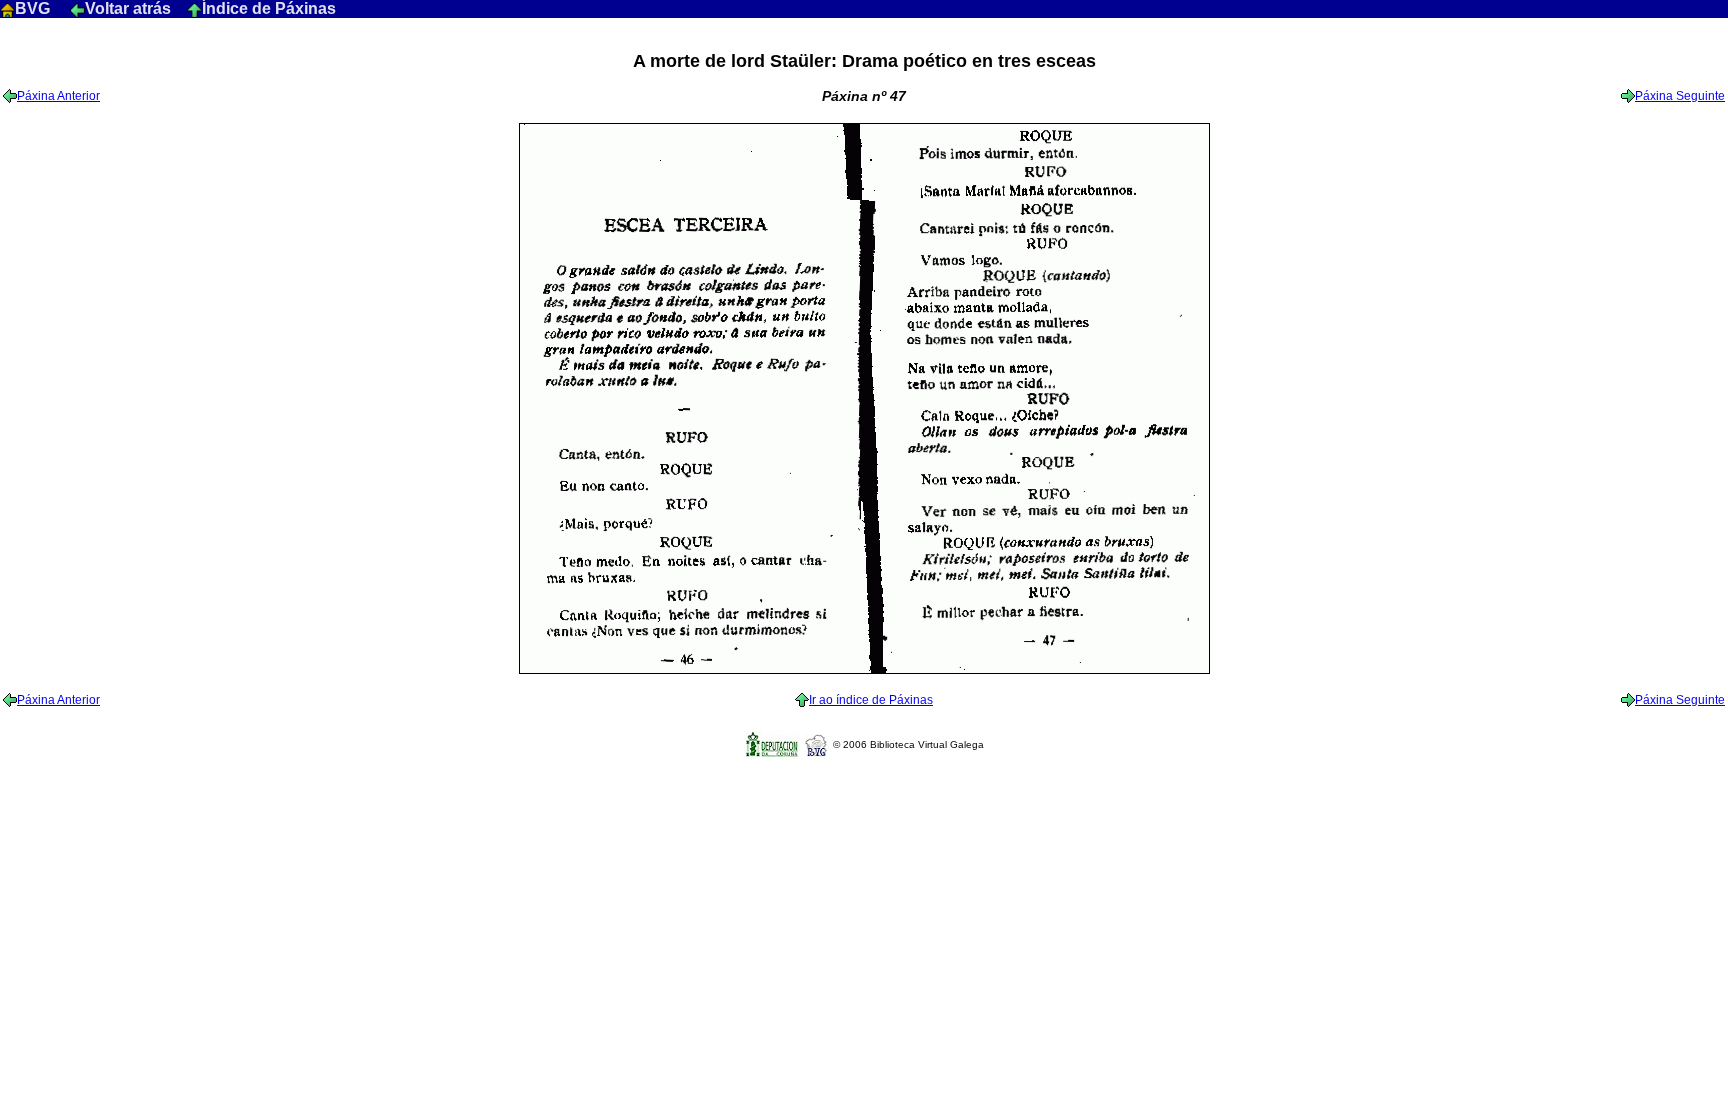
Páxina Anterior (58, 96)
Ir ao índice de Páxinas (871, 700)
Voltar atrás (130, 8)
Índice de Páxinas (269, 8)
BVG (34, 8)
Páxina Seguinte (1680, 96)
